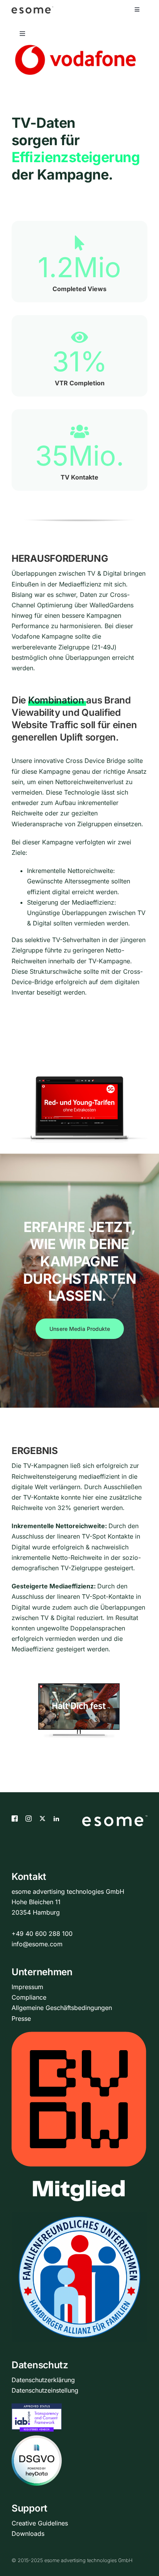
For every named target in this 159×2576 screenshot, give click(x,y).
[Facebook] (15, 1818)
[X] (42, 1818)
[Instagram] (29, 1818)
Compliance (29, 1997)
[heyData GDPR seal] (37, 2440)
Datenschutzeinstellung (45, 2390)
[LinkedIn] (56, 1818)
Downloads (28, 2534)
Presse (21, 2018)
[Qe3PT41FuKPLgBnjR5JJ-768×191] (75, 48)
